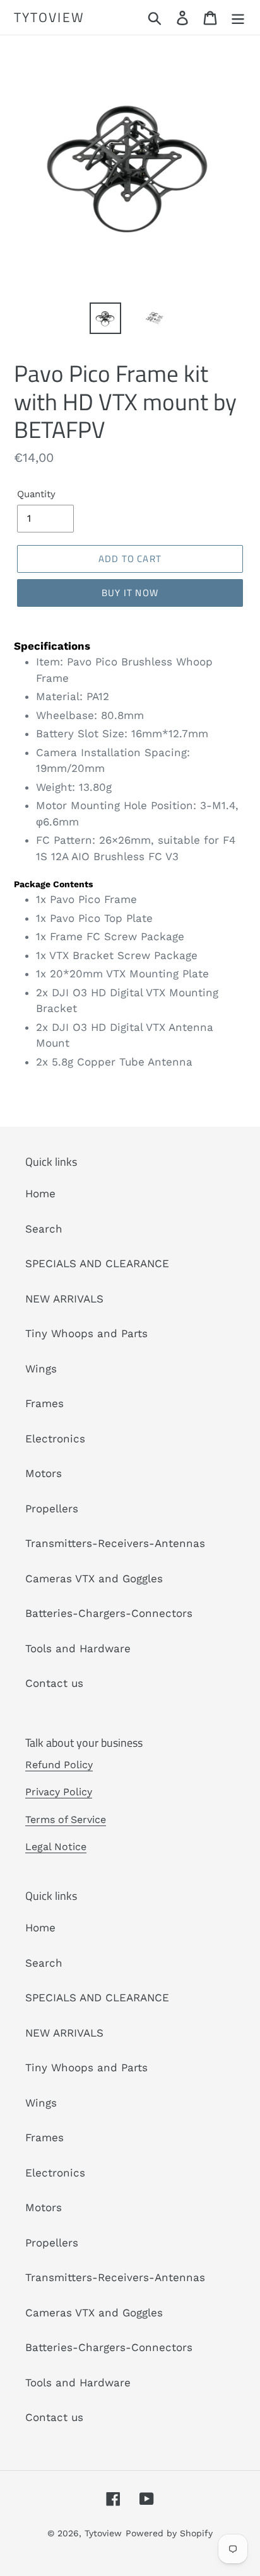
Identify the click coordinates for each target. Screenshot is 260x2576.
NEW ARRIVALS (64, 1299)
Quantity (36, 494)
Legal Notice (56, 1847)
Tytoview (49, 17)
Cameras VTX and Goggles (94, 1578)
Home (40, 1193)
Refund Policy (59, 1765)
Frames (44, 1403)
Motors (44, 1473)
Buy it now (130, 593)
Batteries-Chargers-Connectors (109, 1613)
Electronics (55, 1439)
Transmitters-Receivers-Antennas (115, 1543)
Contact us (54, 1683)
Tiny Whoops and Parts (86, 1333)
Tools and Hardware (78, 1648)
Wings (41, 1369)
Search (44, 1229)
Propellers (52, 1509)
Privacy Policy (59, 1792)
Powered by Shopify (169, 2533)
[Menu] (238, 18)
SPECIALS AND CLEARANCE (97, 1263)
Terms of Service (66, 1820)
